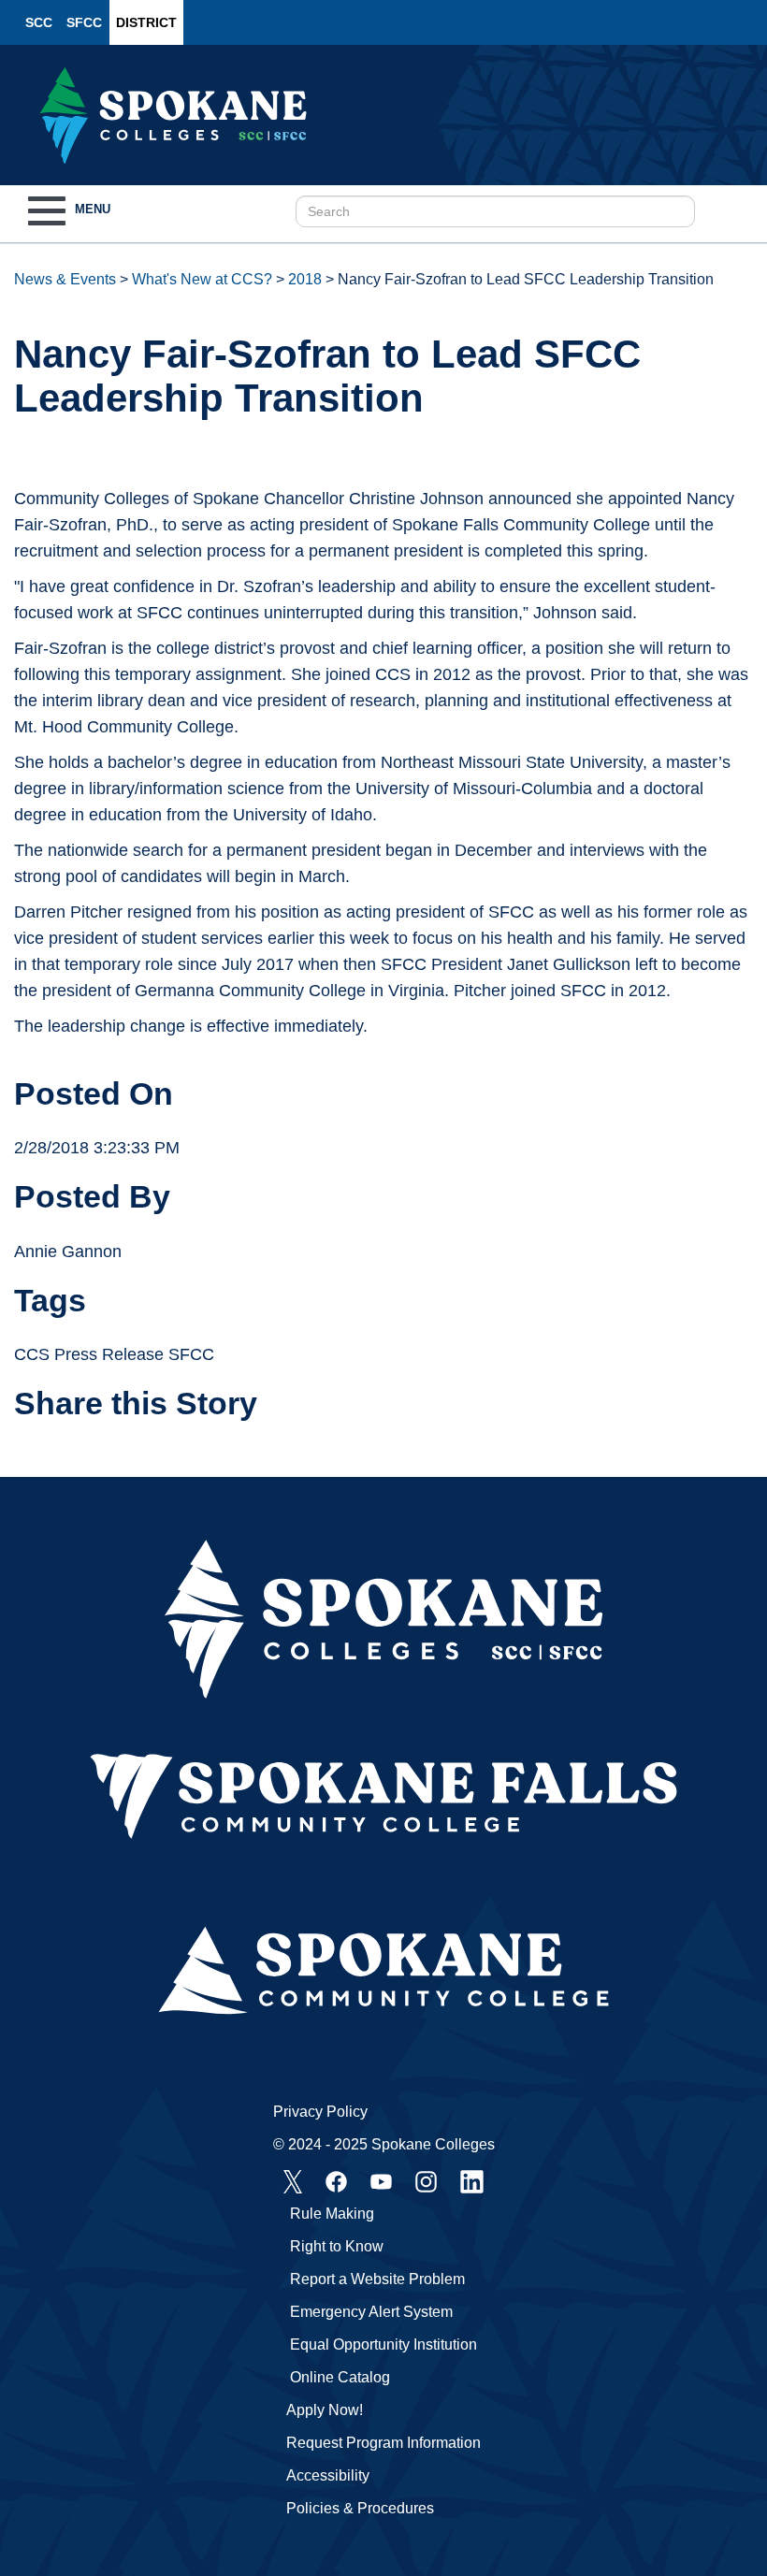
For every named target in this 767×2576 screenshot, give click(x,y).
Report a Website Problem (377, 2279)
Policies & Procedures (360, 2508)
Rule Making (332, 2214)
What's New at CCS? (202, 279)
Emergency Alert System (371, 2312)
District (146, 22)
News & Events (65, 279)
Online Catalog (340, 2377)
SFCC (84, 22)
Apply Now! (325, 2410)
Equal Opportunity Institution (383, 2344)
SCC (39, 22)
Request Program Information (383, 2443)
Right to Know (337, 2246)
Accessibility (328, 2475)
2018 (305, 279)
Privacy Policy (320, 2112)
